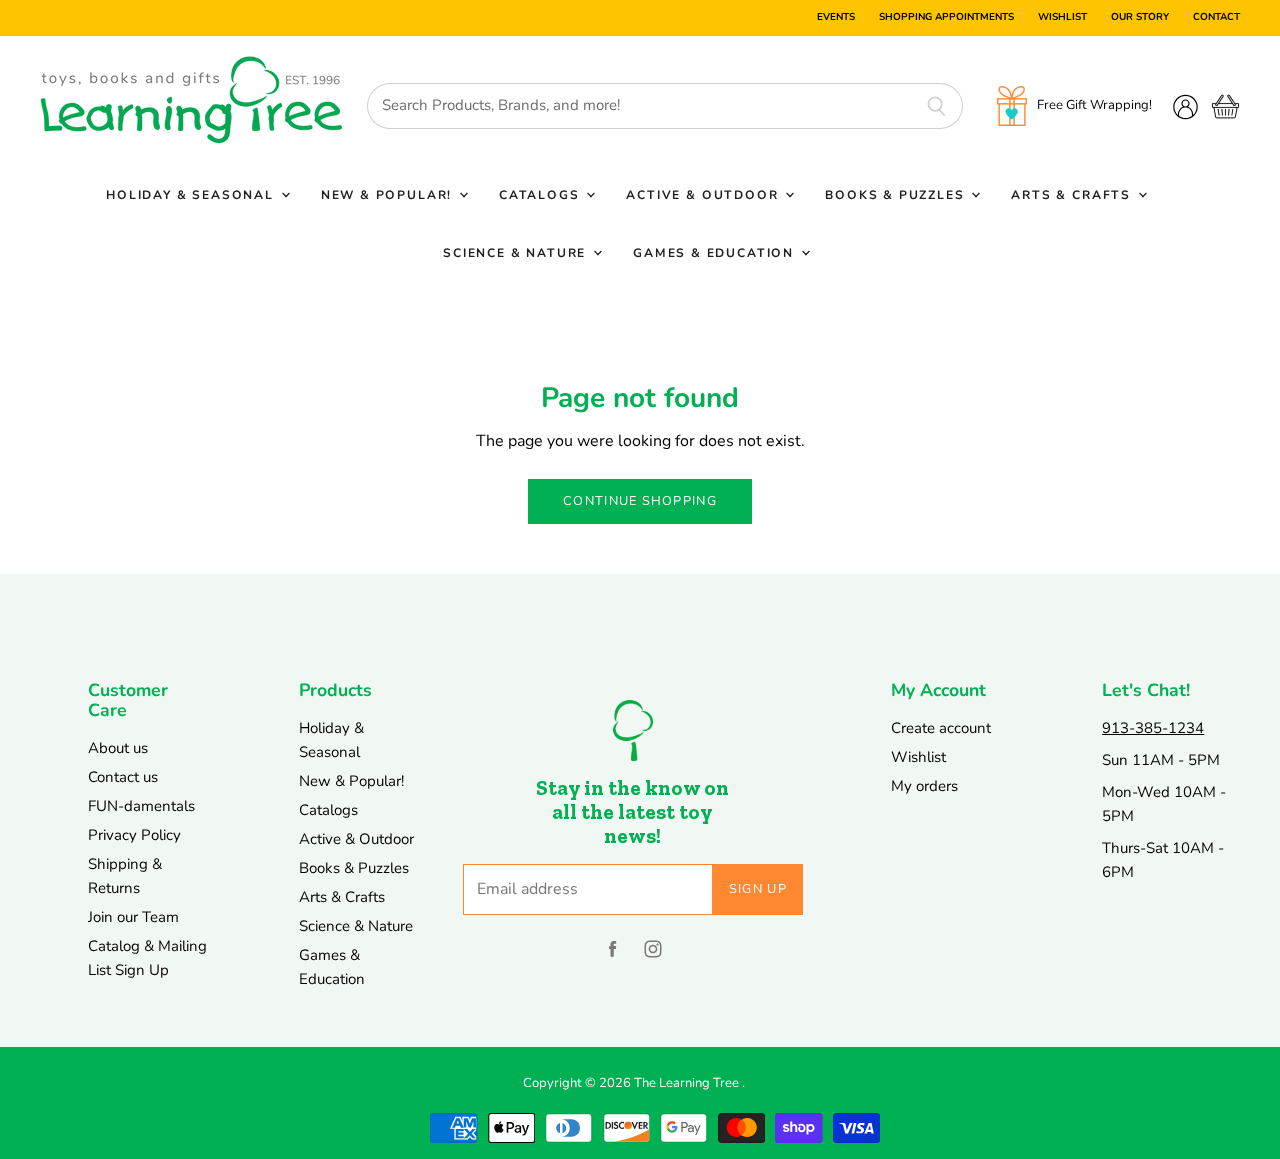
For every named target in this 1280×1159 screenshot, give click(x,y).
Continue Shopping (640, 501)
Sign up (758, 889)
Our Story (1140, 18)
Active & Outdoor (704, 195)
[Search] (936, 106)
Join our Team (133, 917)
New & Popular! (389, 195)
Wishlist (1062, 18)
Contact (1216, 18)
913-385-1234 (1153, 728)
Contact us (123, 777)
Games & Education (716, 253)
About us (118, 748)
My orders (924, 786)
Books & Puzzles (897, 195)
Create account (941, 728)
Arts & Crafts (1073, 195)
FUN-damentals (141, 806)
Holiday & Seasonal (192, 195)
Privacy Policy (134, 835)
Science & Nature (517, 253)
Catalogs (541, 195)
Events (836, 18)
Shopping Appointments (946, 18)
